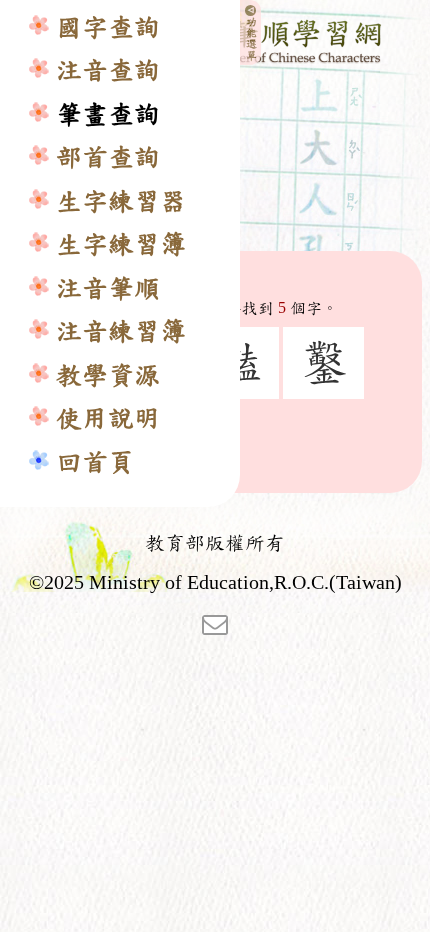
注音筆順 (108, 288)
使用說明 (108, 418)
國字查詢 (108, 27)
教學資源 (108, 375)
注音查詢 (108, 70)
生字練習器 (121, 201)
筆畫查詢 (108, 114)
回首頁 (95, 462)
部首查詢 (108, 157)
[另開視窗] (215, 623)
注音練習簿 (121, 331)
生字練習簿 (121, 244)
